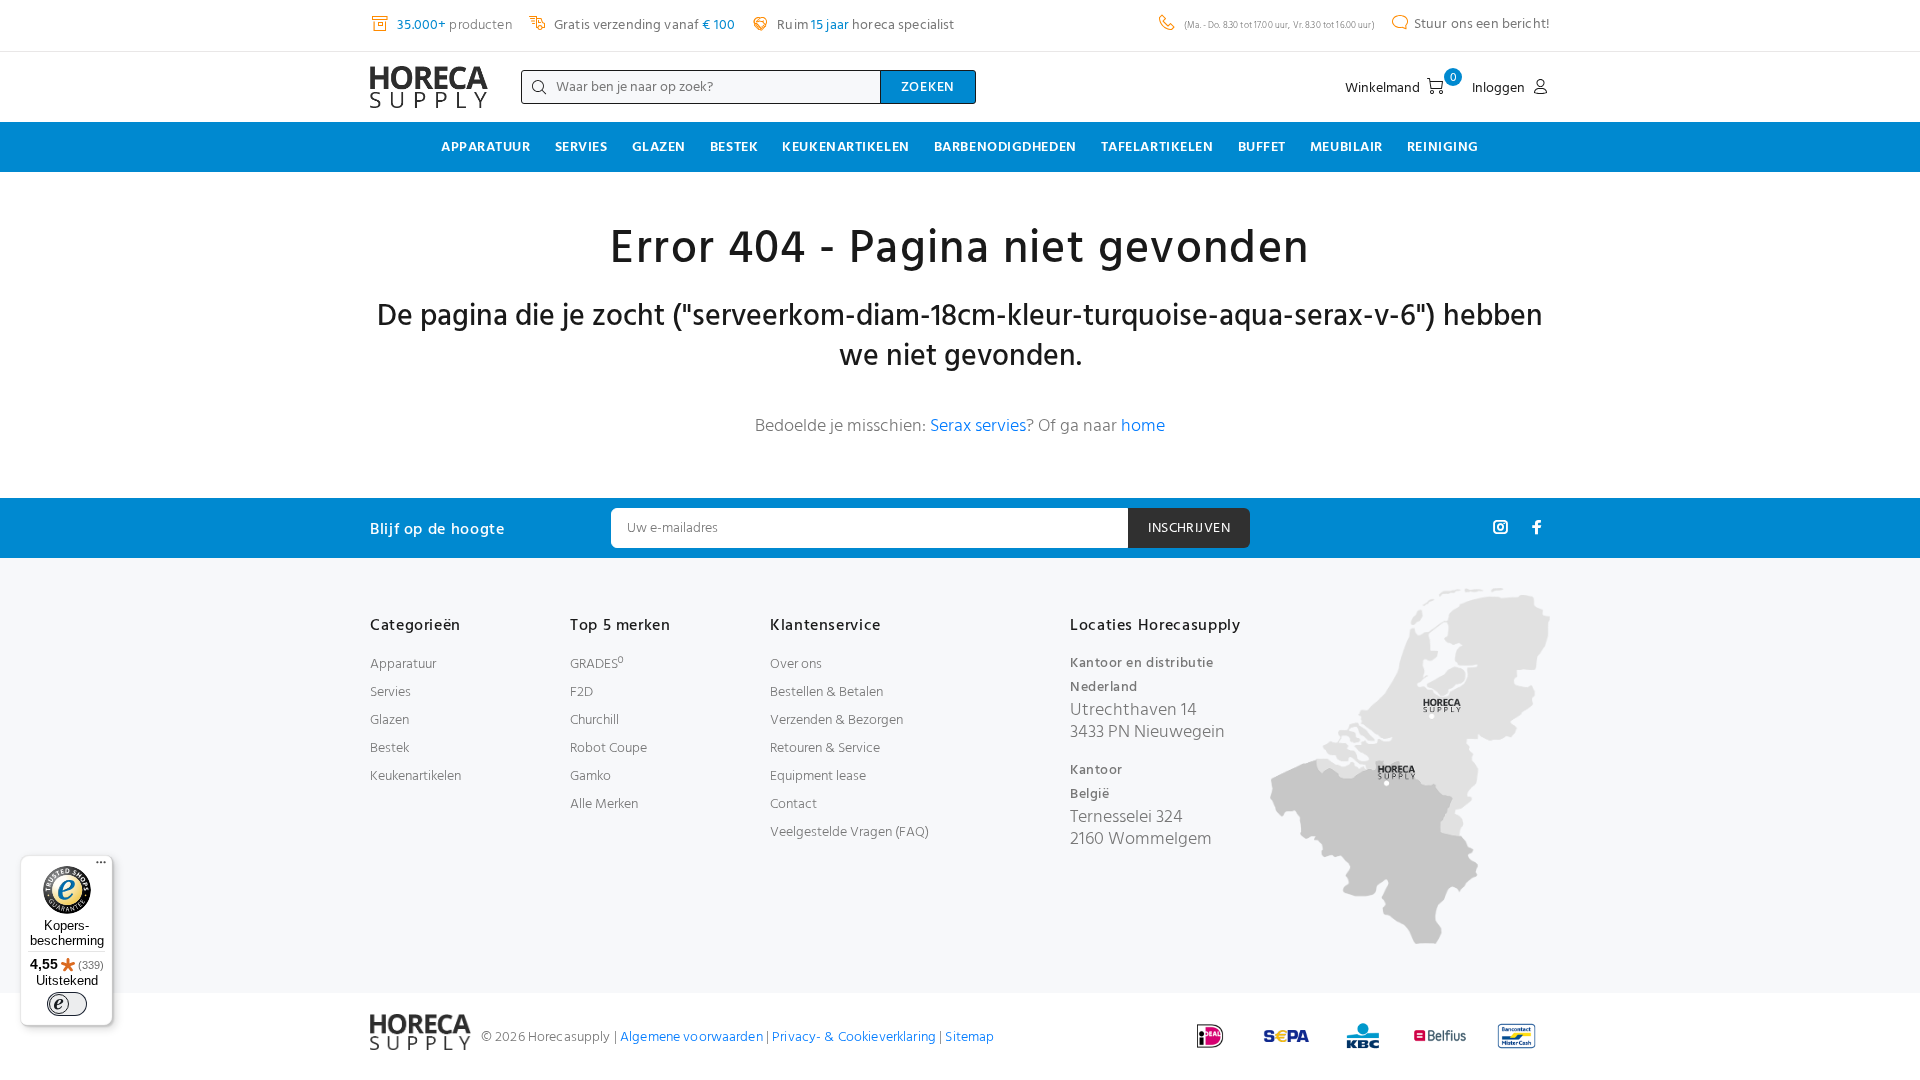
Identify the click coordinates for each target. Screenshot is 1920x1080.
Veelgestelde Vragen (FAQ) (849, 832)
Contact (793, 804)
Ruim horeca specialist (864, 25)
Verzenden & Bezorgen (836, 720)
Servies (581, 147)
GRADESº (596, 664)
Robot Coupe (608, 748)
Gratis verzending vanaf (643, 25)
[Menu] (101, 867)
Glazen (659, 147)
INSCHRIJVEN (1189, 528)
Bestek (734, 147)
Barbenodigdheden (1005, 147)
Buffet (1262, 147)
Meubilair (1346, 147)
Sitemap (969, 1037)
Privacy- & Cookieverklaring (854, 1037)
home (1143, 426)
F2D (581, 692)
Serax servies (978, 426)
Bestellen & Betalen (826, 692)
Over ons (796, 664)
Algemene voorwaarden (691, 1037)
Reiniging (1443, 147)
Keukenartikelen (845, 147)
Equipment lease (818, 776)
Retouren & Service (825, 748)
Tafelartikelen (1157, 147)
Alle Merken (604, 804)
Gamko (590, 776)
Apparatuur (486, 147)
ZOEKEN (928, 87)
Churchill (594, 720)
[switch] (67, 1004)
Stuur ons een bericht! (1482, 24)
